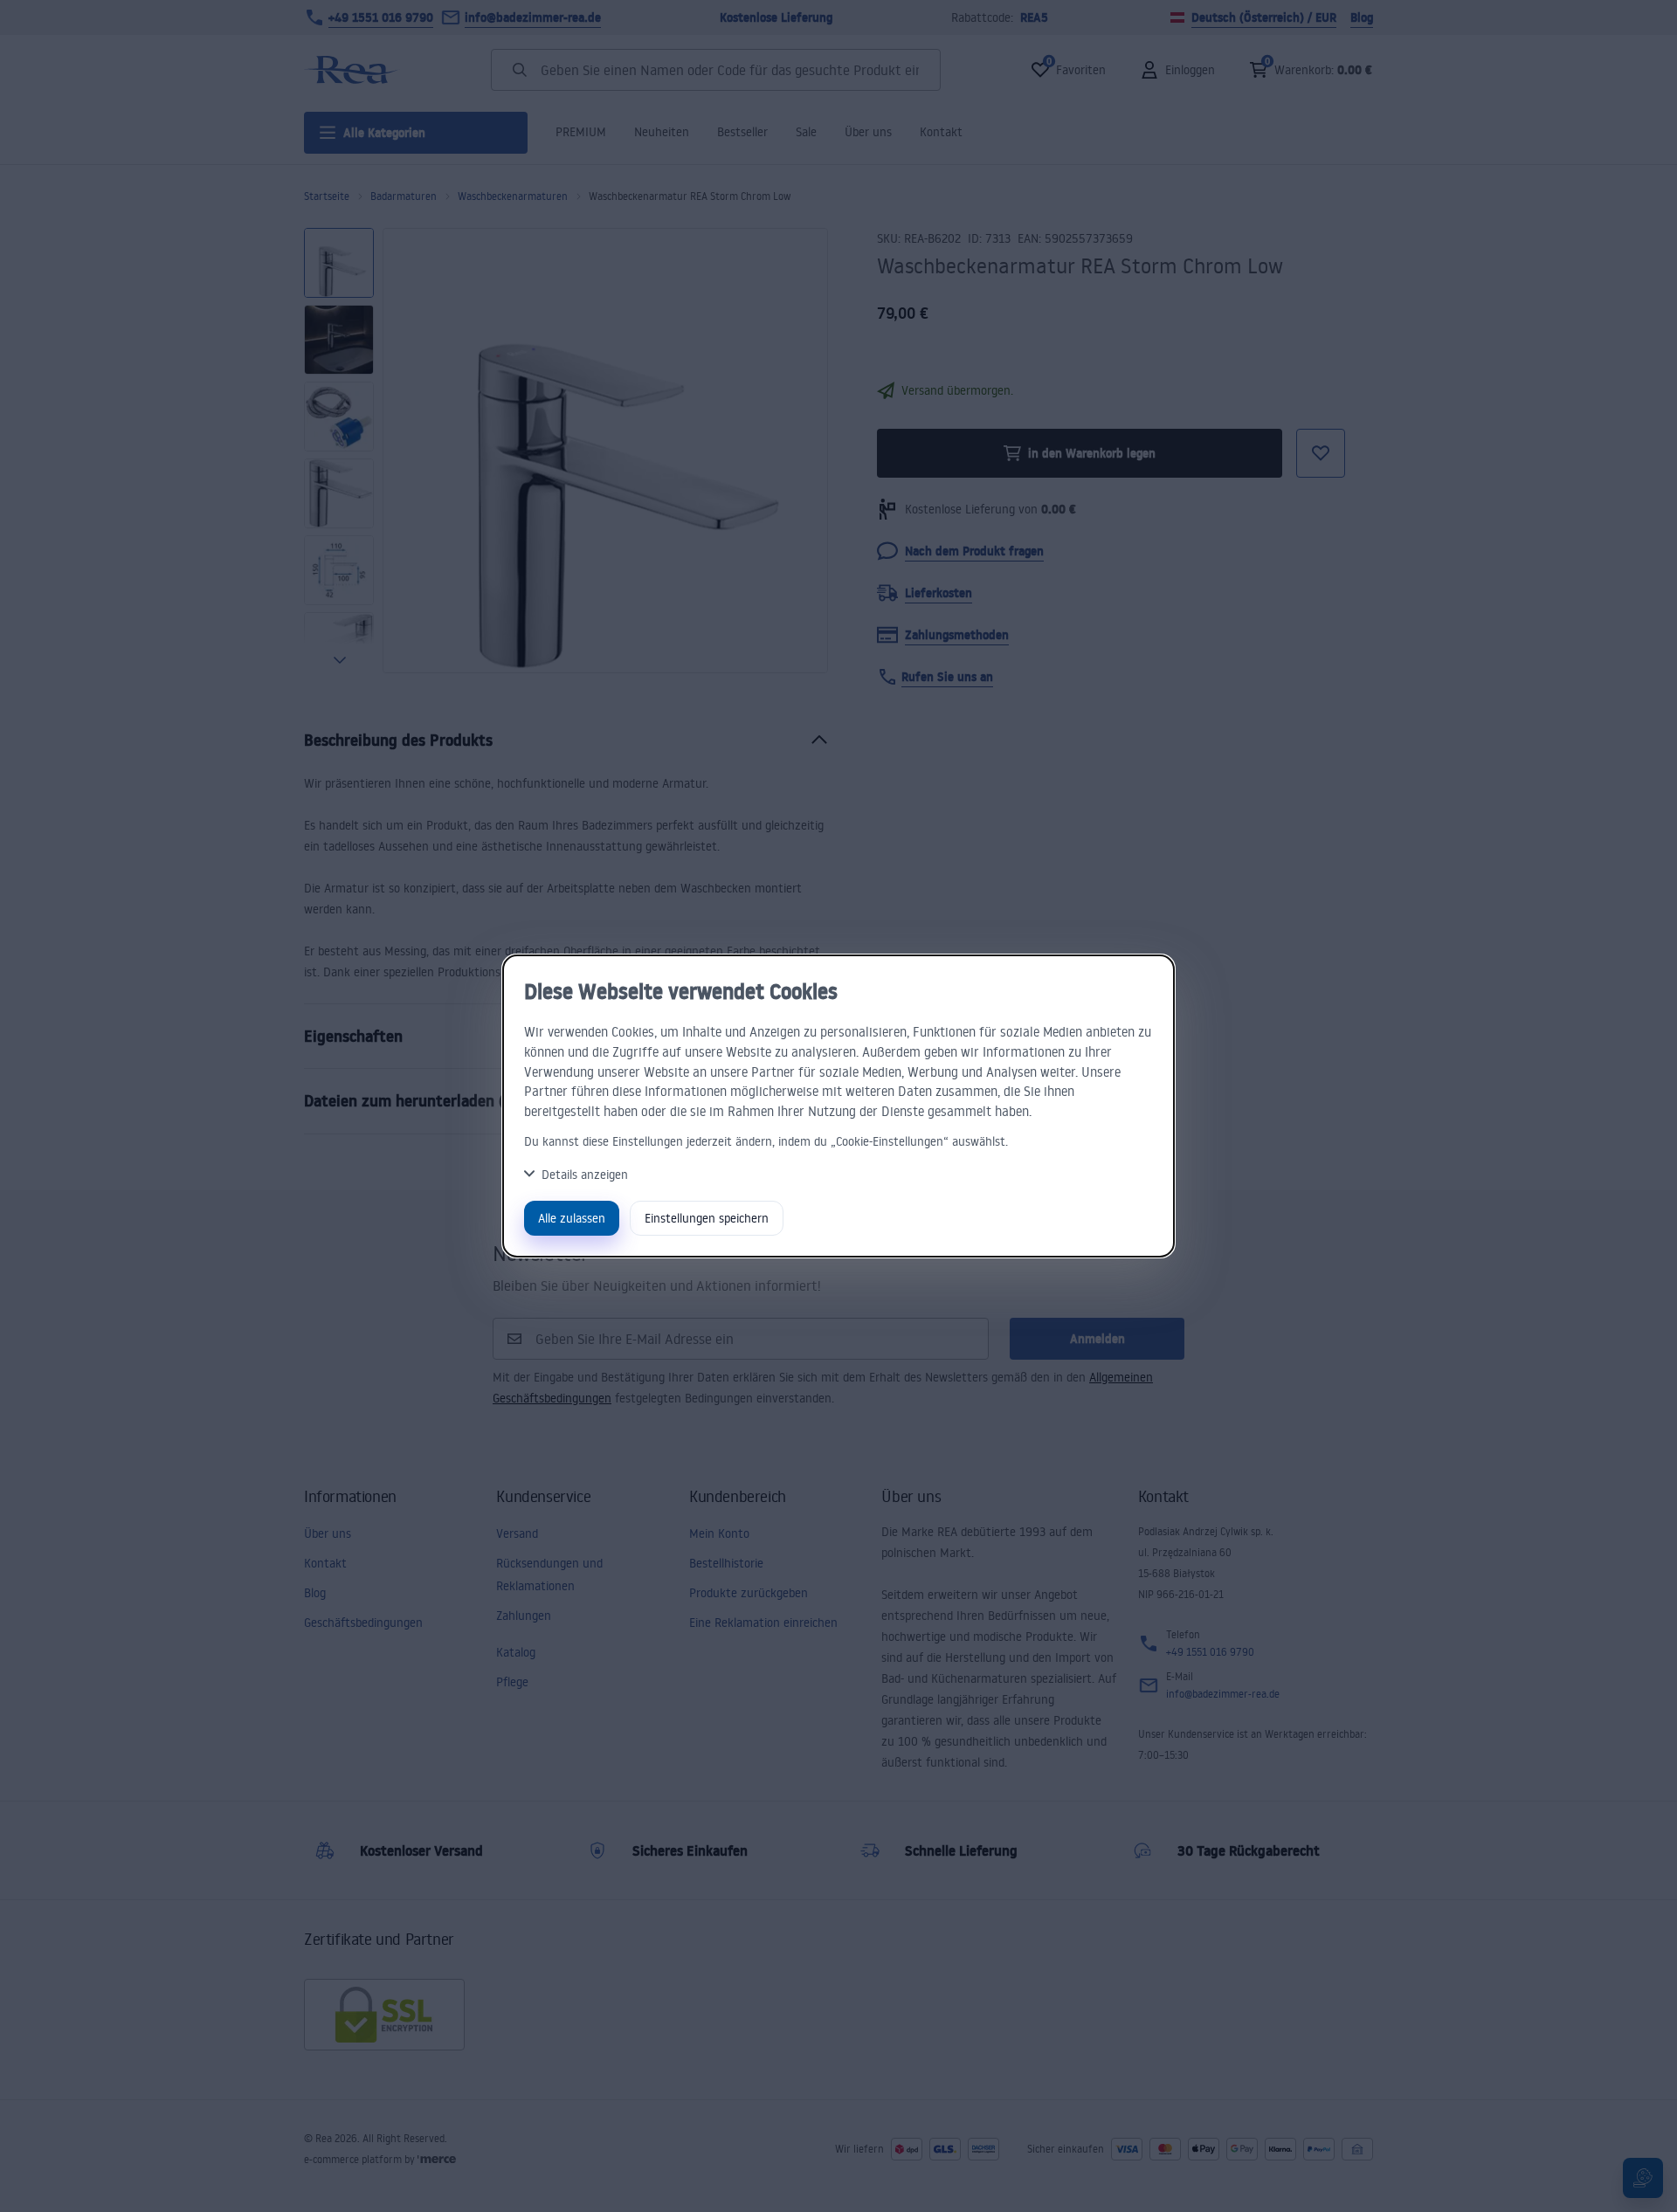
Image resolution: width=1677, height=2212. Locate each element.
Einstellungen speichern (707, 1218)
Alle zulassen (572, 1218)
